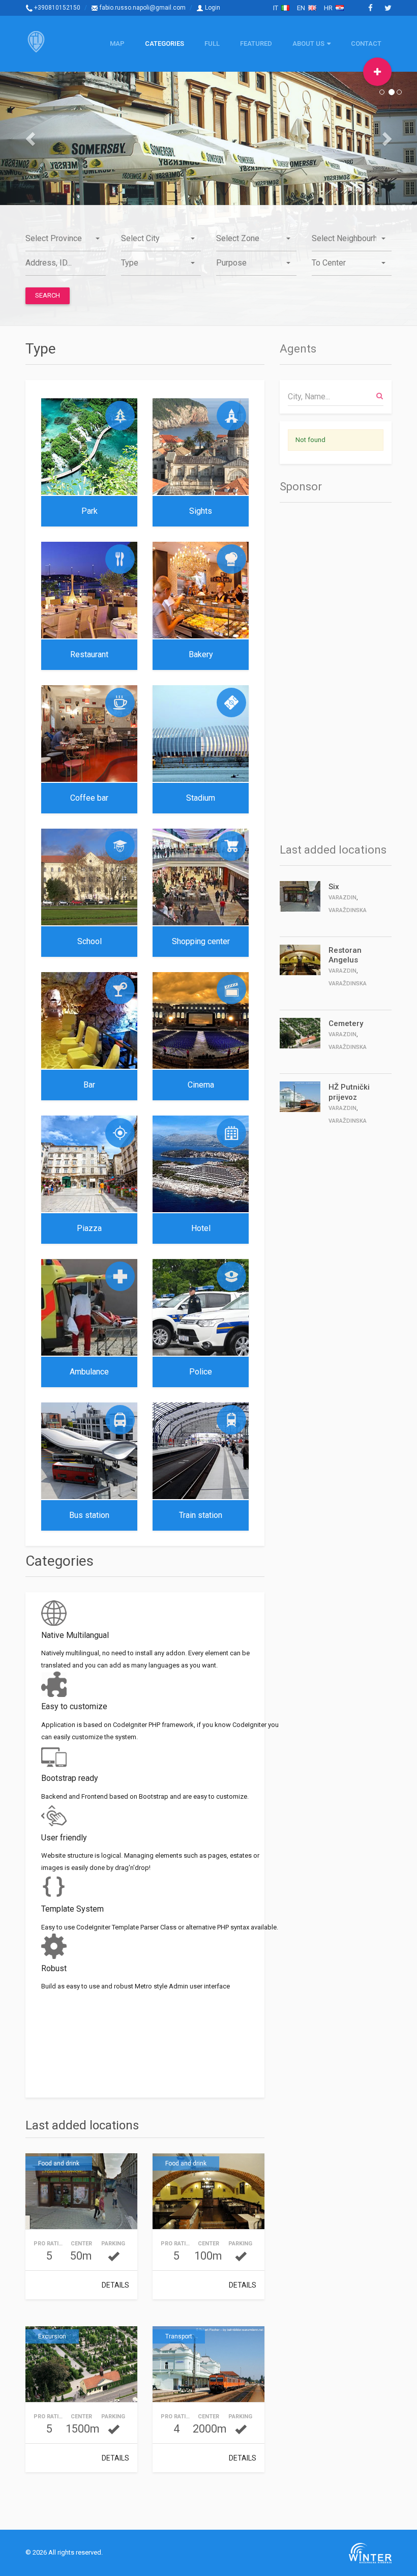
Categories (165, 43)
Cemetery (346, 1023)
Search (48, 295)
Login (212, 8)
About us (308, 43)
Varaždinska (348, 910)
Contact (366, 43)
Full (212, 43)
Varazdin (342, 898)
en (303, 8)
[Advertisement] (320, 670)
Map (117, 43)
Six (334, 887)
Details (115, 2285)
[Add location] (377, 72)
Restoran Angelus (345, 955)
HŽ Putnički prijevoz (349, 1092)
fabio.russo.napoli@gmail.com (142, 8)
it (277, 8)
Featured (256, 43)
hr (330, 8)
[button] (31, 138)
